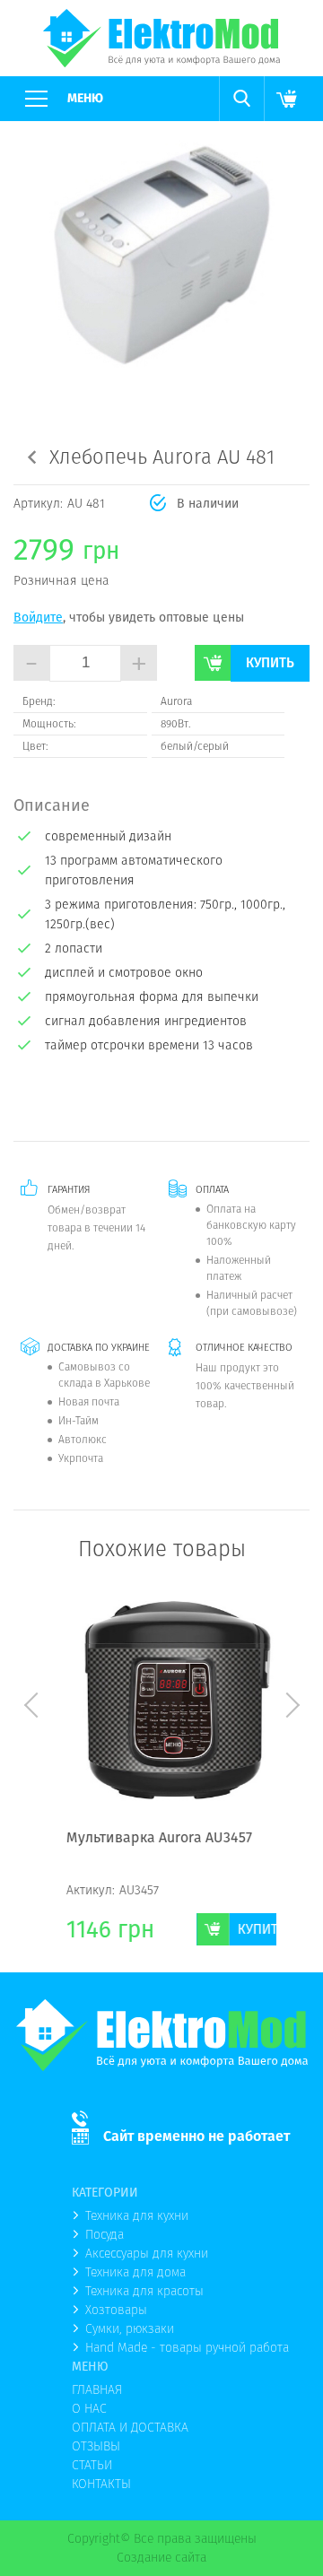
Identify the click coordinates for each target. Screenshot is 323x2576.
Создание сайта (161, 2557)
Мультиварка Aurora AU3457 (140, 1839)
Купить (270, 662)
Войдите (38, 617)
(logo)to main (161, 38)
